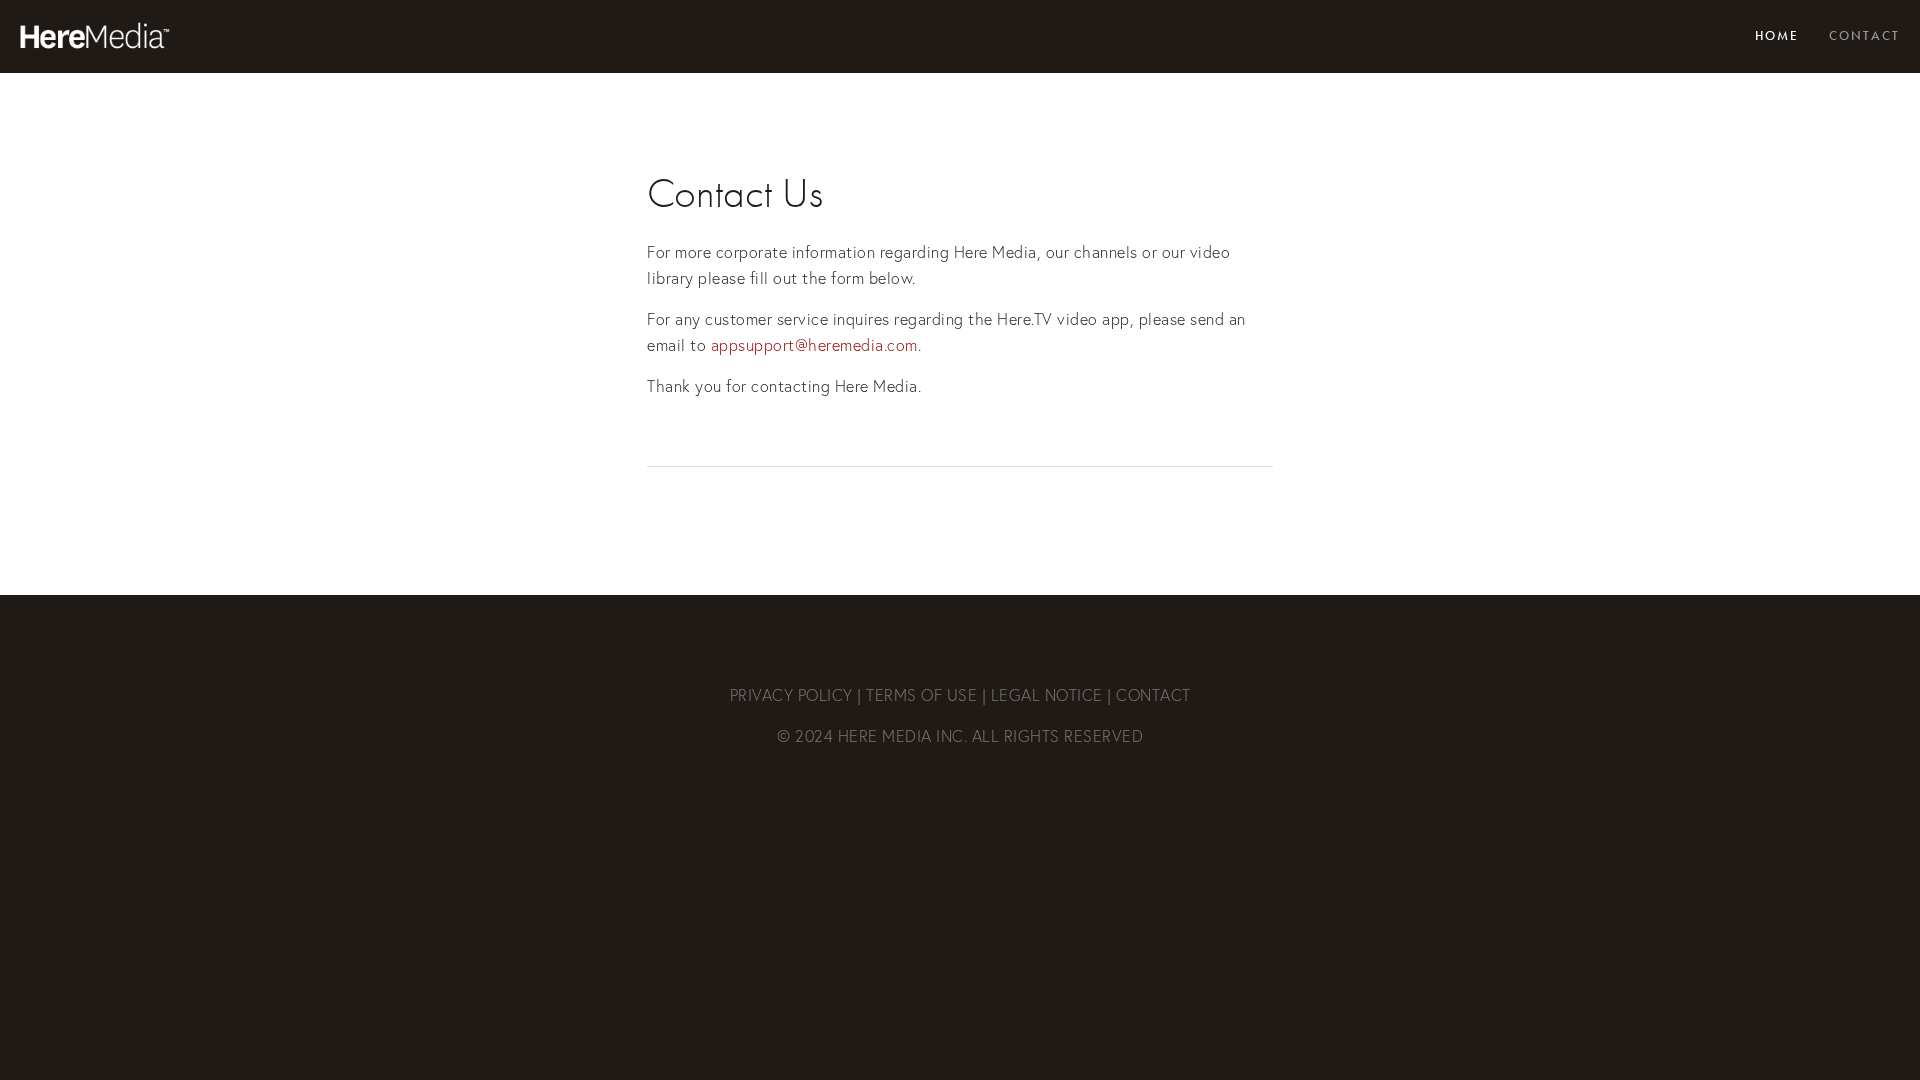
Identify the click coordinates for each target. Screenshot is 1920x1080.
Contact (1864, 36)
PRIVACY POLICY (791, 695)
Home (1777, 36)
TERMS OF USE (921, 695)
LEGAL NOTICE (1047, 695)
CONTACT (1153, 695)
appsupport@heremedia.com (814, 345)
